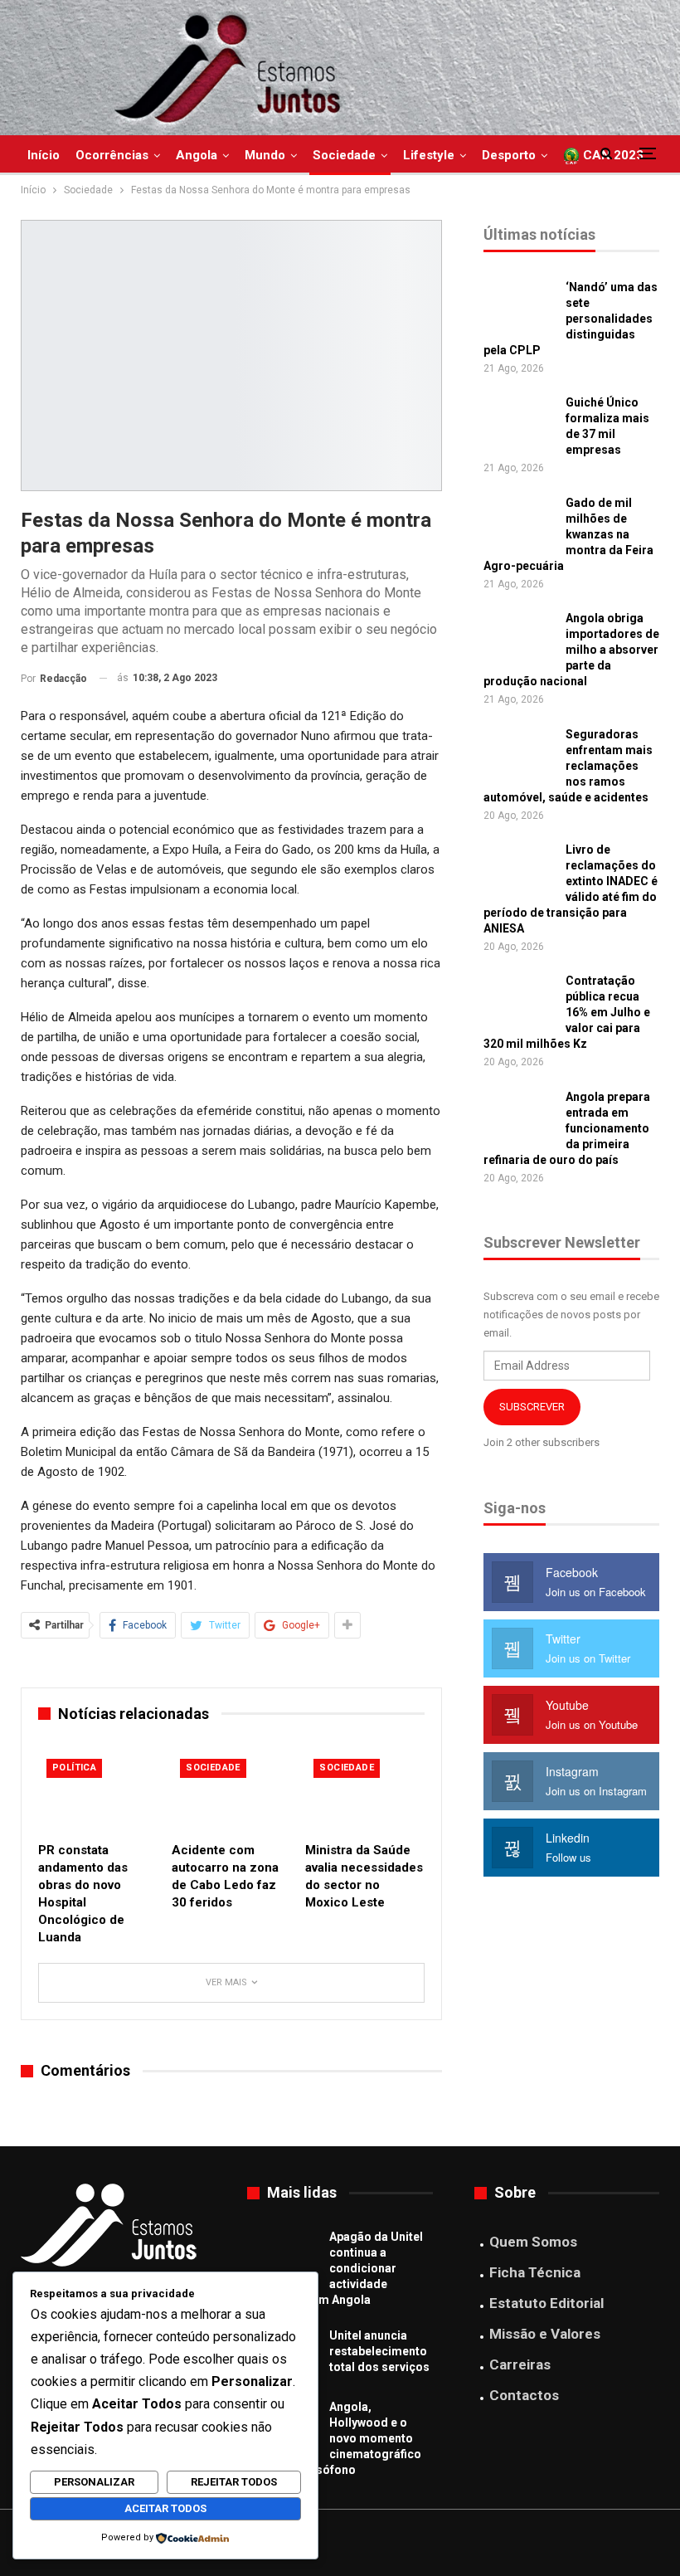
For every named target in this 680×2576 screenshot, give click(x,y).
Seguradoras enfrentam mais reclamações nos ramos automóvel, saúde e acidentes (568, 766)
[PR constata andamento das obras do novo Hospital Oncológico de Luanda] (97, 1792)
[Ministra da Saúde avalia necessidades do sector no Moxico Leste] (364, 1792)
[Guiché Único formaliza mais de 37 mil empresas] (519, 421)
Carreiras (520, 2364)
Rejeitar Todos (234, 2482)
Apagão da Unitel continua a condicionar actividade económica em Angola (335, 2268)
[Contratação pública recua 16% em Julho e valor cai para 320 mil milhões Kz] (519, 1000)
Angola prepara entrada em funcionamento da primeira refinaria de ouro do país (567, 1128)
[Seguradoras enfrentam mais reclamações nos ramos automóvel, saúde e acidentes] (519, 753)
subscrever (532, 1407)
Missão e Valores (545, 2334)
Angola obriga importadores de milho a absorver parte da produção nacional (571, 650)
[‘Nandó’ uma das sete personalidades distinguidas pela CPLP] (519, 306)
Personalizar (94, 2482)
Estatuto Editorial (546, 2303)
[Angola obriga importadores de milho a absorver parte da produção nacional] (519, 637)
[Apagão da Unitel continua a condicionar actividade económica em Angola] (283, 2256)
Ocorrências (112, 155)
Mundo (265, 155)
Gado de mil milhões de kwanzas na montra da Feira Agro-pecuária (568, 534)
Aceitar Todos (165, 2508)
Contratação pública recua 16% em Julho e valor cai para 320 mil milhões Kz (567, 1012)
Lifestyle (429, 155)
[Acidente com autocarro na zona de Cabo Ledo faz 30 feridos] (231, 1792)
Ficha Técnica (535, 2272)
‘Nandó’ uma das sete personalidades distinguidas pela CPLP (571, 319)
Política (74, 1768)
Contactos (524, 2395)
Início (44, 155)
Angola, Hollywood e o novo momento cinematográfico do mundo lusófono (334, 2438)
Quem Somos (533, 2242)
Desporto (509, 155)
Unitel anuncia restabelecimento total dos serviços (379, 2351)
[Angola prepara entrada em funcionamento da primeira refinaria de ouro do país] (519, 1116)
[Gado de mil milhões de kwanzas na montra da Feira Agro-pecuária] (519, 522)
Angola (197, 155)
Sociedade (344, 155)
